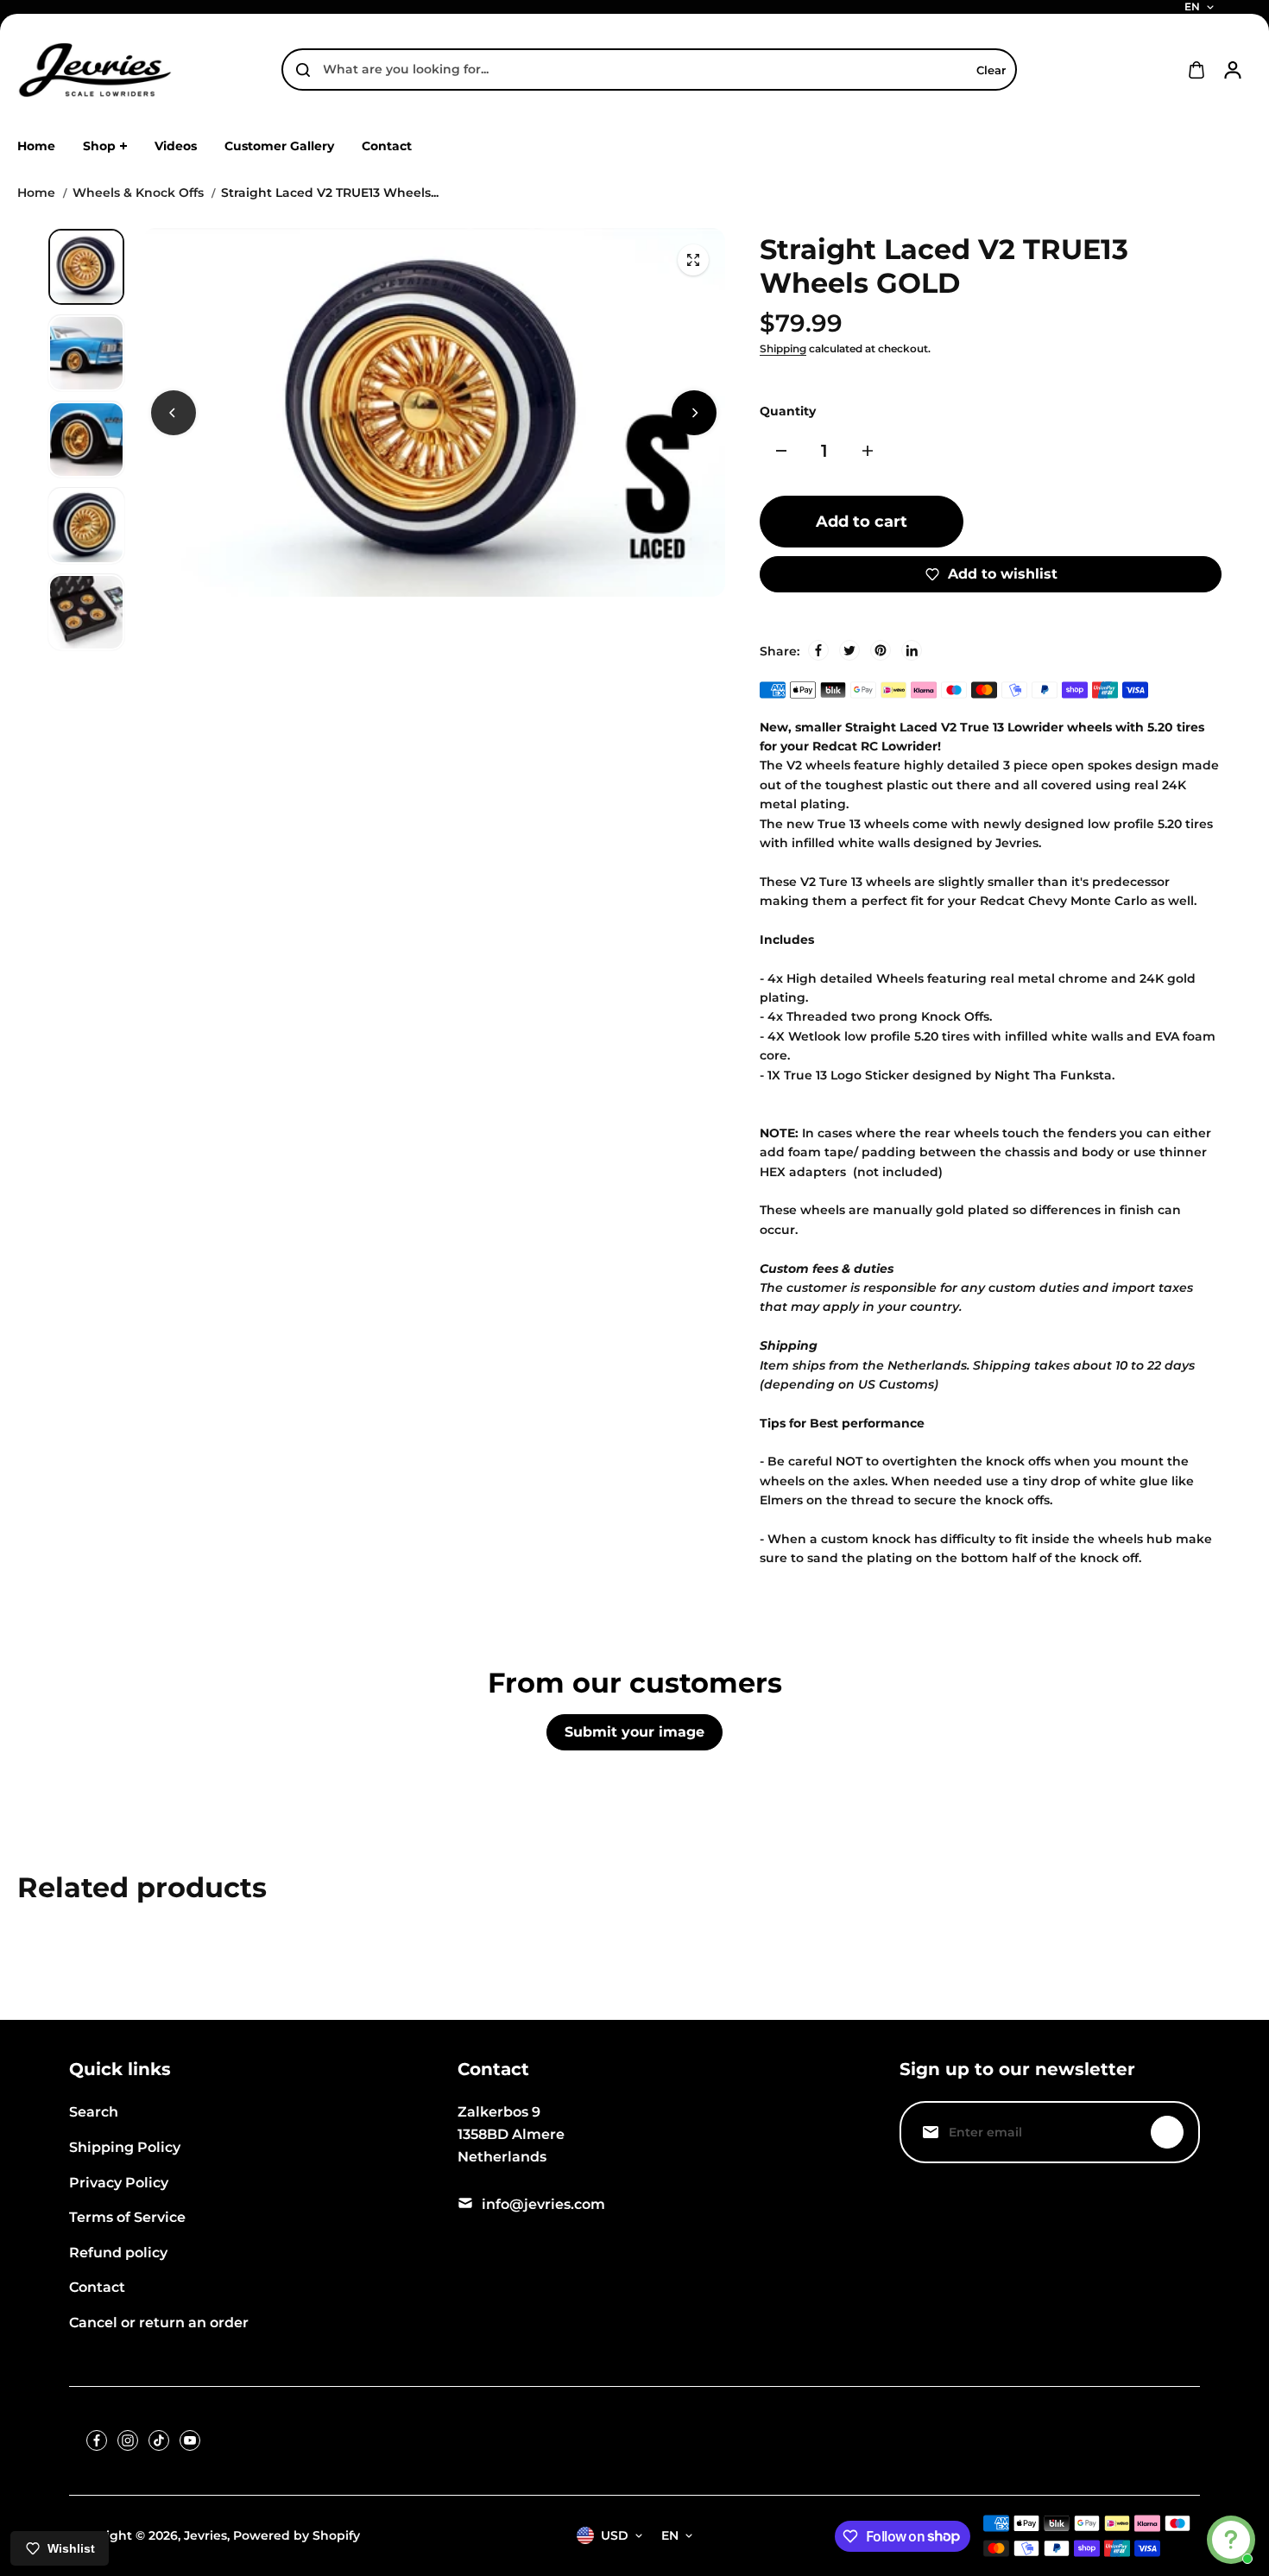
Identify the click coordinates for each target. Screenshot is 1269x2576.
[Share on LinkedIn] (912, 650)
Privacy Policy (119, 2183)
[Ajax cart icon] (1196, 70)
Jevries (205, 2535)
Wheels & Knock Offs (138, 193)
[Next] (694, 413)
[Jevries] (95, 70)
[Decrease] (781, 451)
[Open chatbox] (1231, 2540)
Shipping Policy (125, 2147)
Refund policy (118, 2253)
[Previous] (174, 413)
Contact (97, 2287)
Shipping (783, 348)
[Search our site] (303, 70)
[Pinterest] (881, 650)
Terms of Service (127, 2217)
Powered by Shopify (297, 2535)
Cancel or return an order (159, 2323)
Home (36, 193)
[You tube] (190, 2440)
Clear (991, 70)
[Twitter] (849, 650)
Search (94, 2112)
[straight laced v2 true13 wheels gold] (693, 260)
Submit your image (634, 1732)
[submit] (1167, 2132)
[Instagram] (128, 2440)
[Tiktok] (159, 2440)
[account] (1233, 70)
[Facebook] (818, 650)
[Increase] (868, 451)
